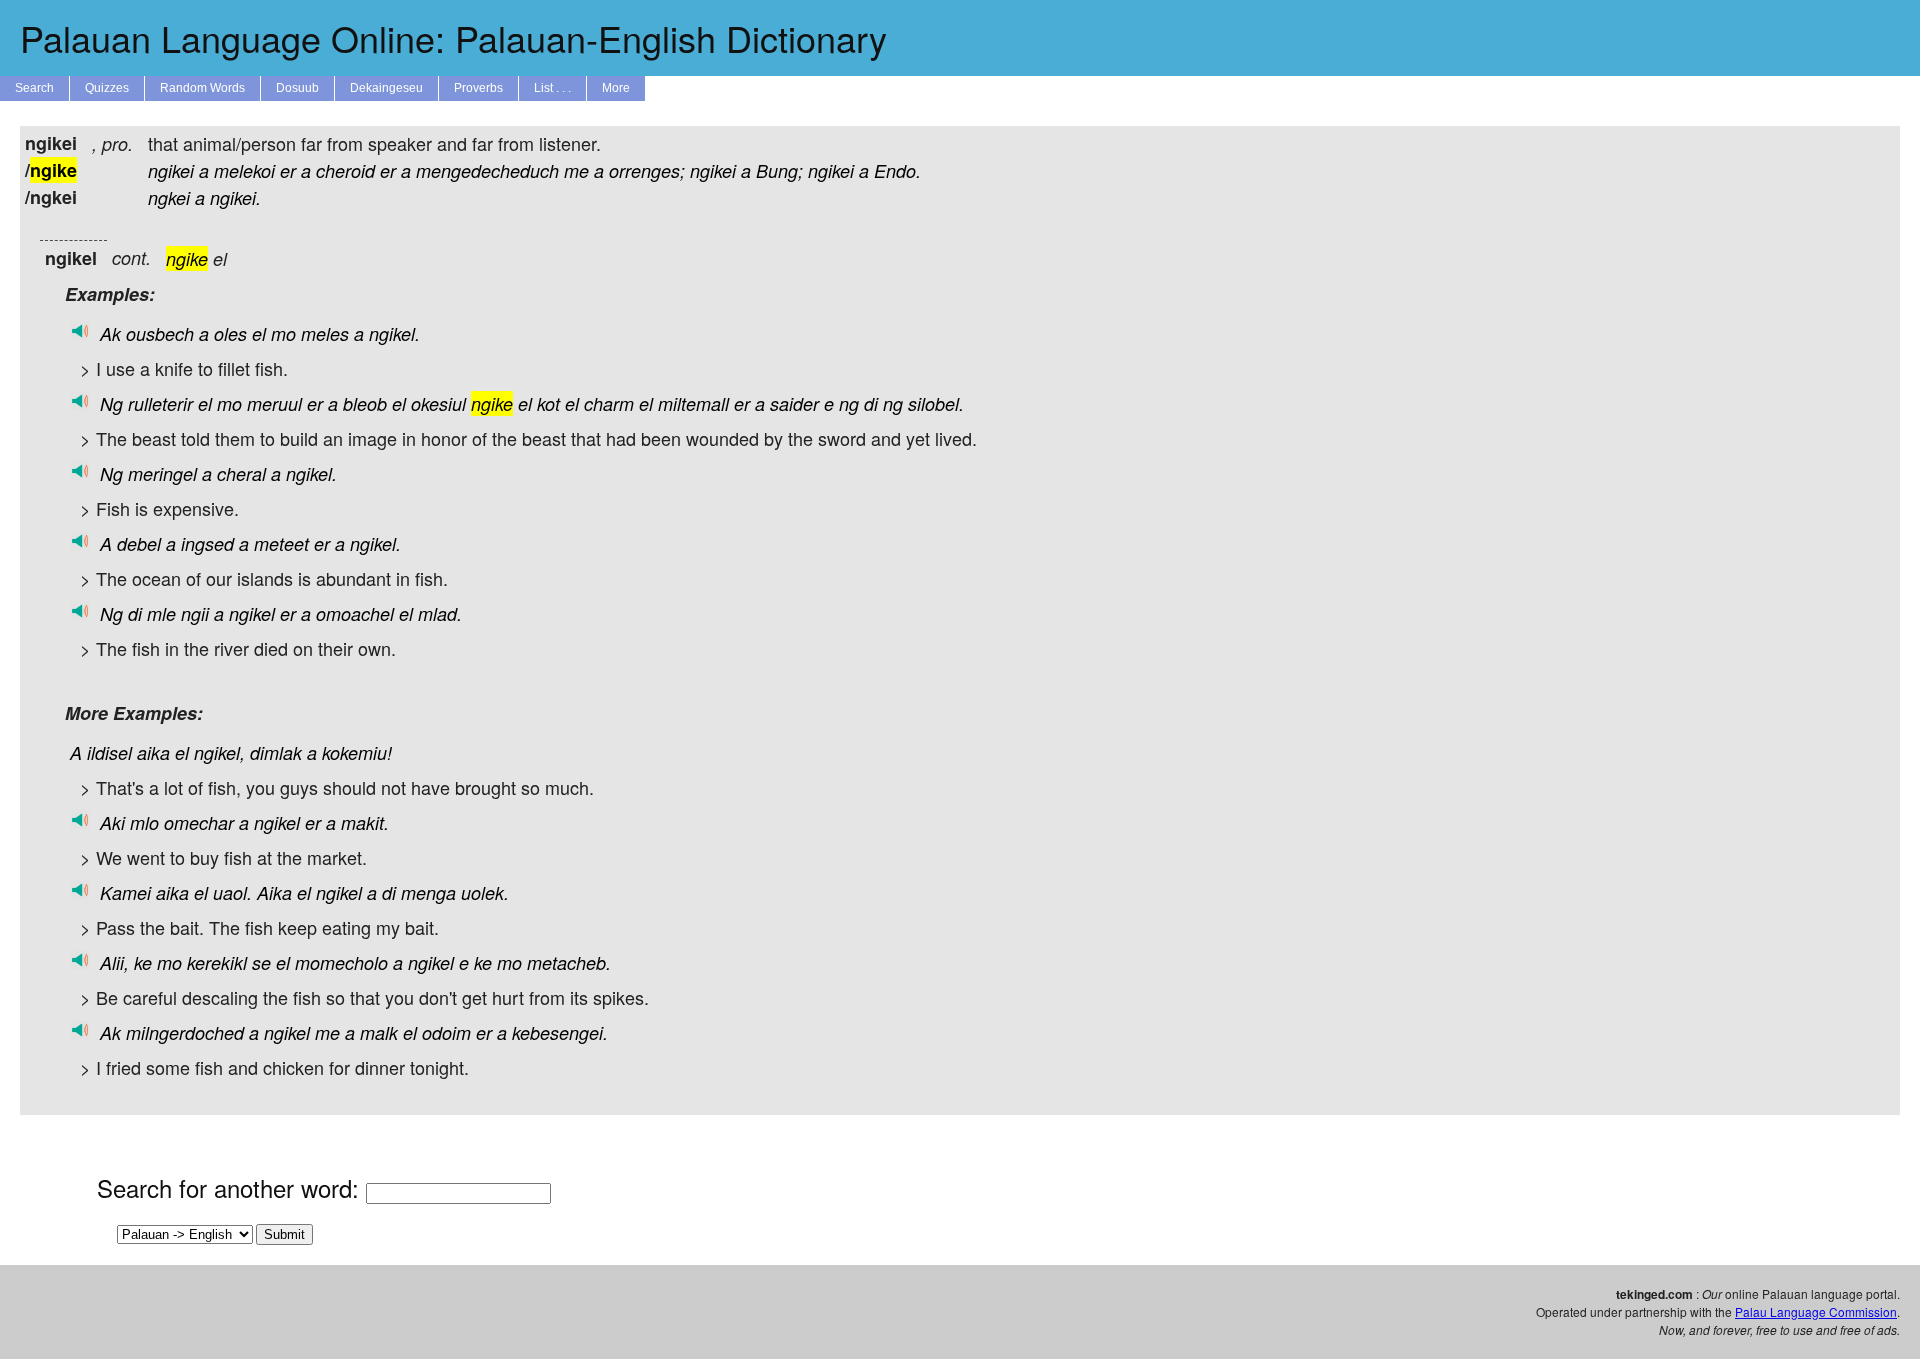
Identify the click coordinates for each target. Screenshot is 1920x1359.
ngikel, (219, 752)
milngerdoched (185, 1032)
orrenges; (647, 170)
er (288, 170)
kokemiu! (357, 752)
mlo (144, 822)
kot (548, 403)
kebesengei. (560, 1032)
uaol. (232, 892)
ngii (195, 613)
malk (379, 1032)
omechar (199, 822)
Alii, (114, 962)
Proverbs (478, 88)
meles (325, 333)
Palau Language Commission (1816, 1311)
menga (428, 892)
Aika (274, 892)
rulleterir (160, 403)
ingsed (207, 543)
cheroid (345, 170)
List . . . (552, 88)
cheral (241, 473)
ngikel (252, 613)
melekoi (244, 170)
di (871, 403)
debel (139, 543)
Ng (111, 403)
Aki (112, 822)
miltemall (693, 403)
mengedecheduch (487, 170)
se (261, 962)
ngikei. (235, 197)
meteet (281, 543)
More (616, 88)
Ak (110, 333)
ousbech (160, 333)
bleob (365, 403)
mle (161, 613)
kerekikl (217, 962)
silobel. (936, 403)
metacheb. (569, 962)
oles (230, 333)
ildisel (109, 752)
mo (283, 333)
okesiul (438, 403)
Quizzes (107, 88)
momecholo (341, 962)
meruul (274, 403)
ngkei (169, 197)
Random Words (202, 88)
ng (849, 403)
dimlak (276, 752)
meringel (162, 473)
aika (153, 752)
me (576, 170)
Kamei (125, 892)
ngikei (171, 170)
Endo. (897, 170)
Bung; (779, 170)
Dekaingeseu (386, 88)
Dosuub (297, 88)
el (259, 333)
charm (609, 403)
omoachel (355, 613)
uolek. (485, 892)
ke (143, 962)
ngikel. (394, 333)
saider (794, 403)
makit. (365, 822)
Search (34, 88)
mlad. (440, 613)
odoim (446, 1032)
